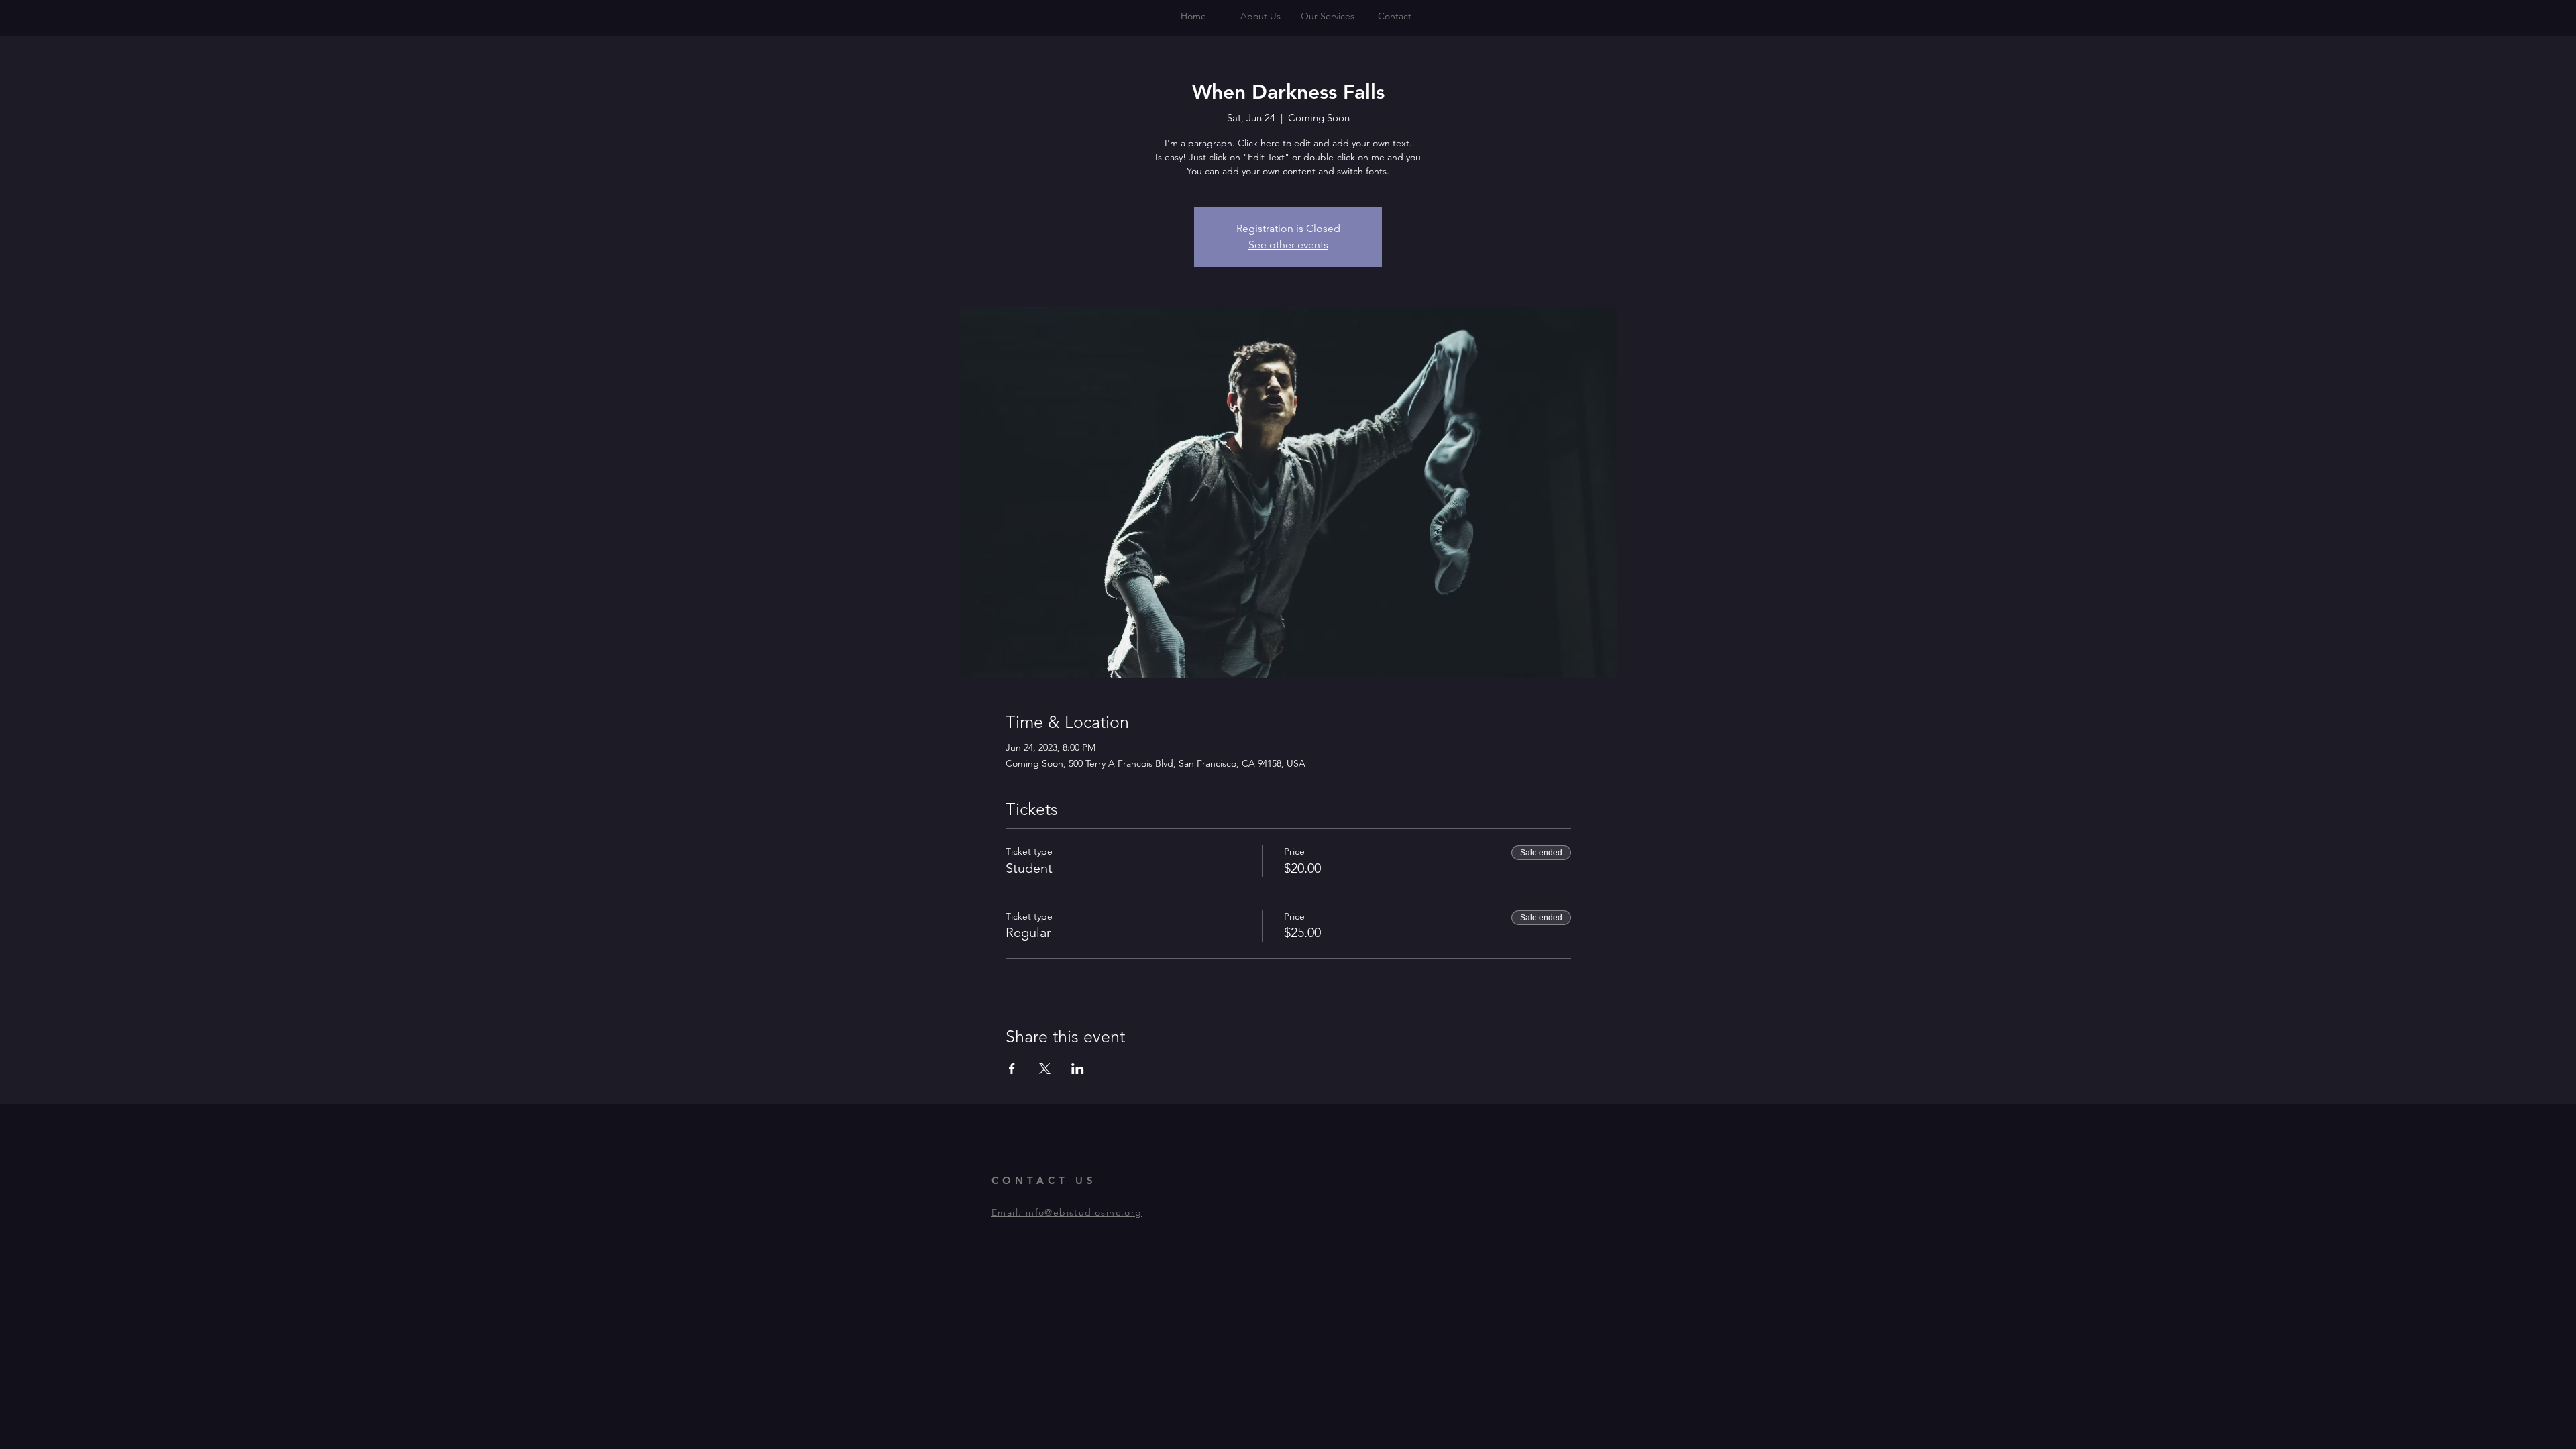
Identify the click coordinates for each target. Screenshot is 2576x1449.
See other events (1288, 245)
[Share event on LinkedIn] (1078, 1069)
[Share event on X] (1045, 1069)
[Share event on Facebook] (1012, 1069)
